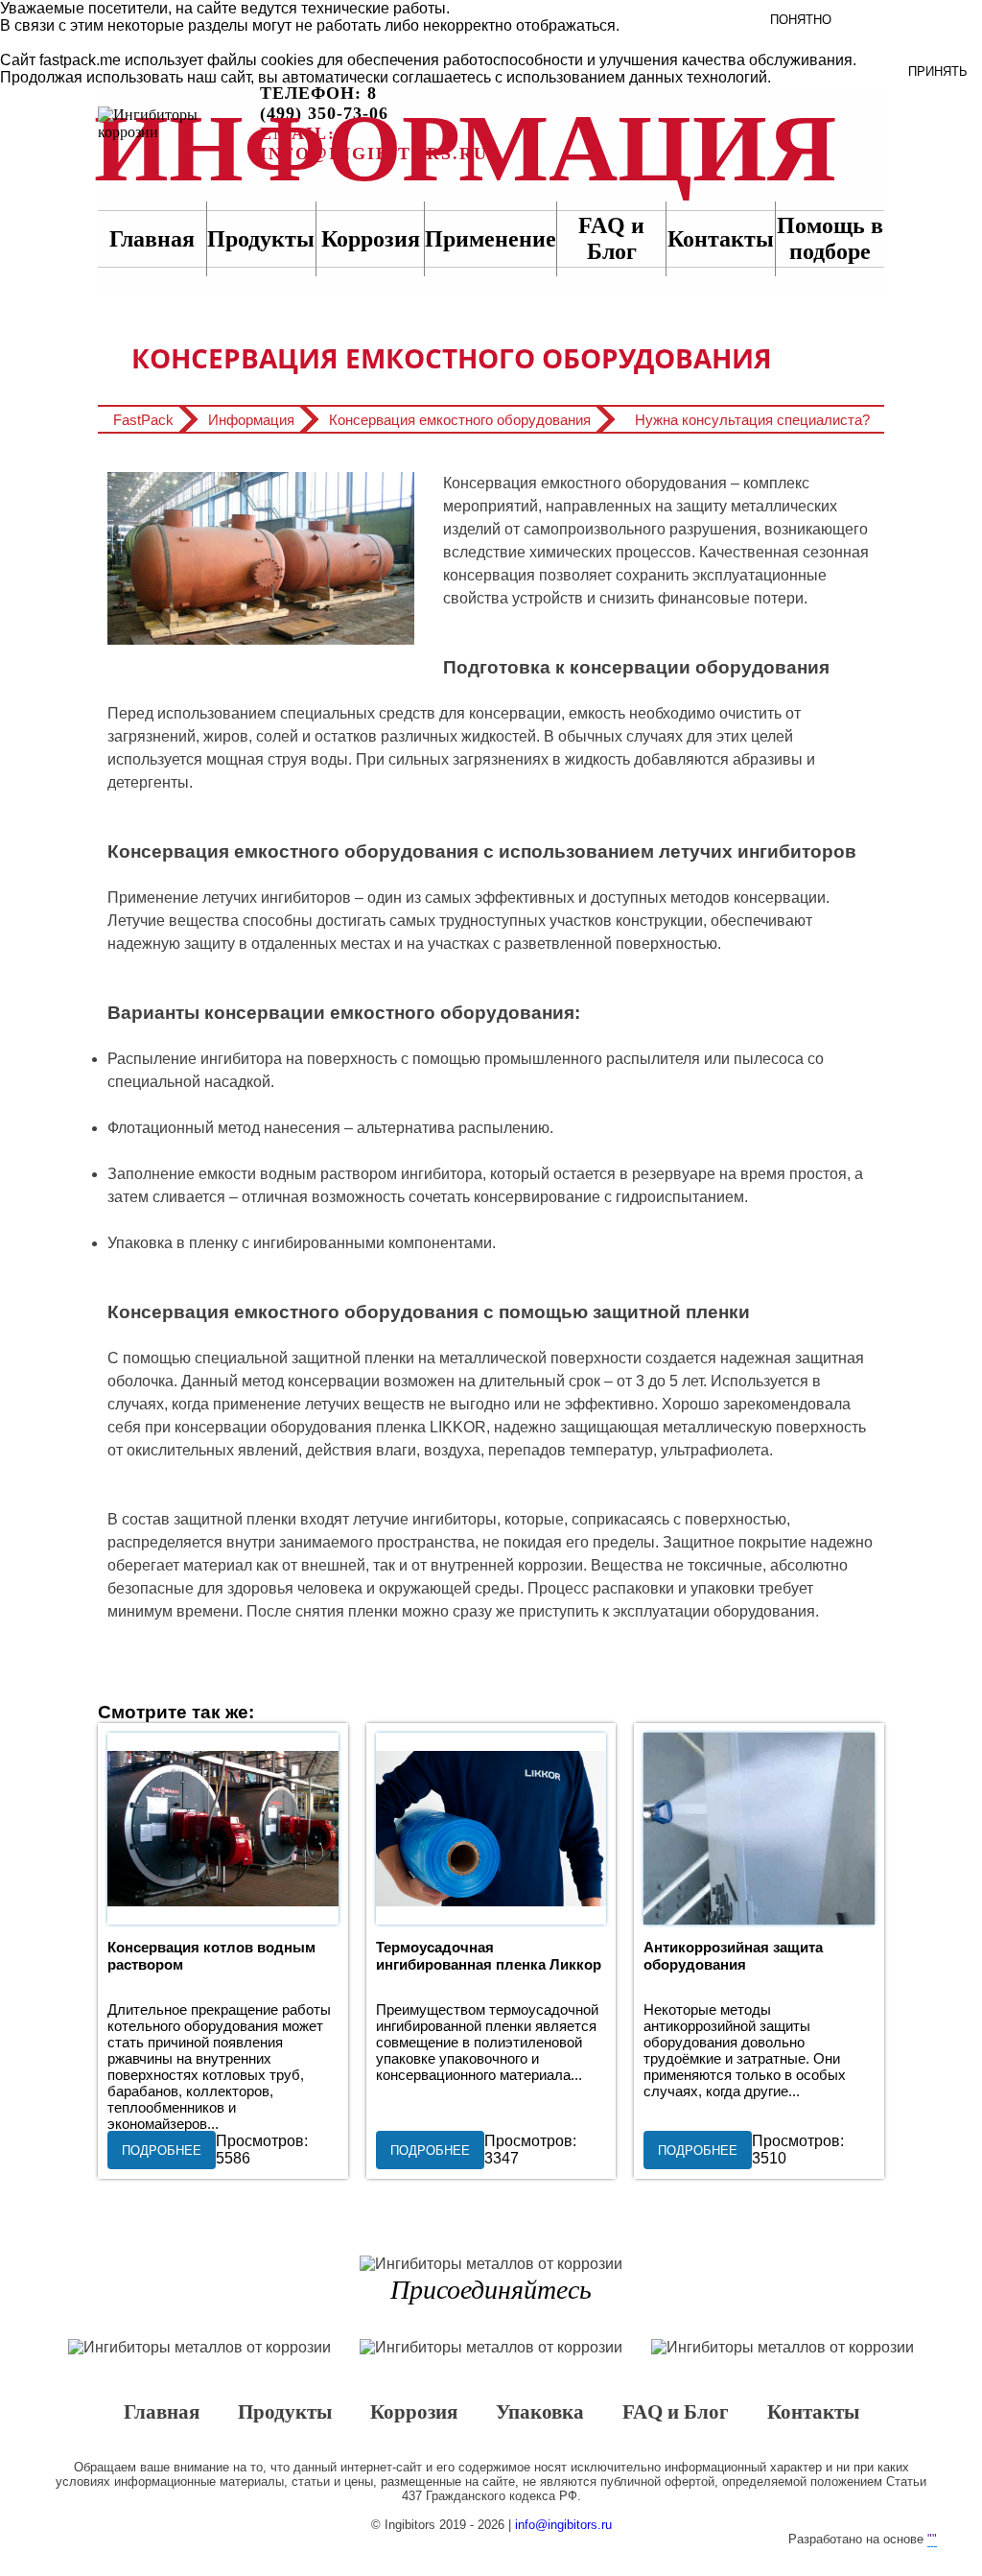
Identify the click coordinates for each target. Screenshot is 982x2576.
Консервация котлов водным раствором (222, 1829)
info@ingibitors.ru (563, 2525)
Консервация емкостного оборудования (460, 420)
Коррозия (371, 239)
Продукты (261, 239)
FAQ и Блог (676, 2413)
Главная (152, 239)
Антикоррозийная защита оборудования (759, 1829)
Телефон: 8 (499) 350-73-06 (324, 103)
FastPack (143, 420)
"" (932, 2539)
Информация (176, 124)
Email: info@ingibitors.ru (374, 143)
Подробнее (162, 2151)
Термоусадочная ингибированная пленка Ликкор (491, 1829)
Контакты (721, 239)
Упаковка (540, 2413)
